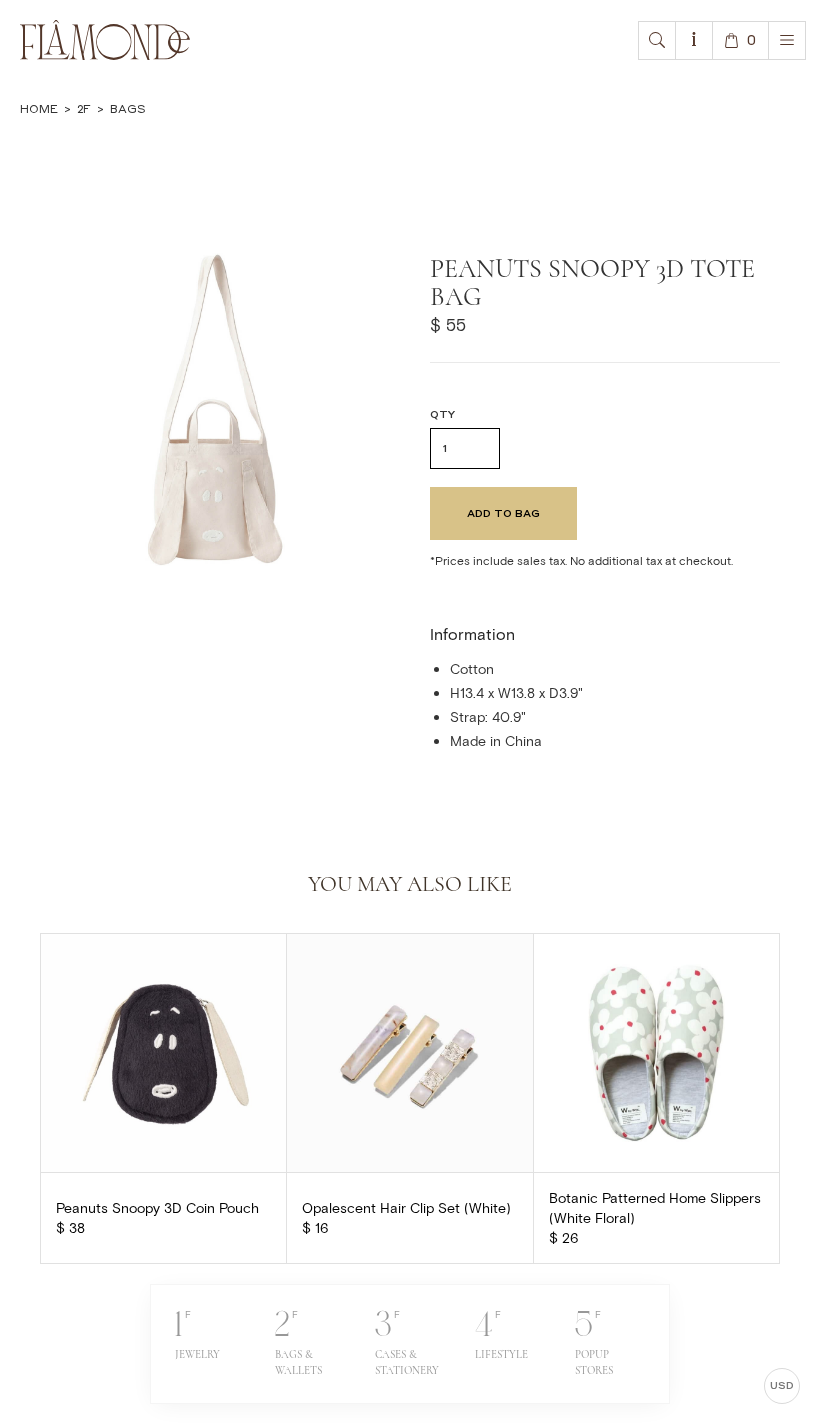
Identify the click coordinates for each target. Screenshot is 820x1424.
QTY (442, 414)
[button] (657, 40)
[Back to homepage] (105, 40)
